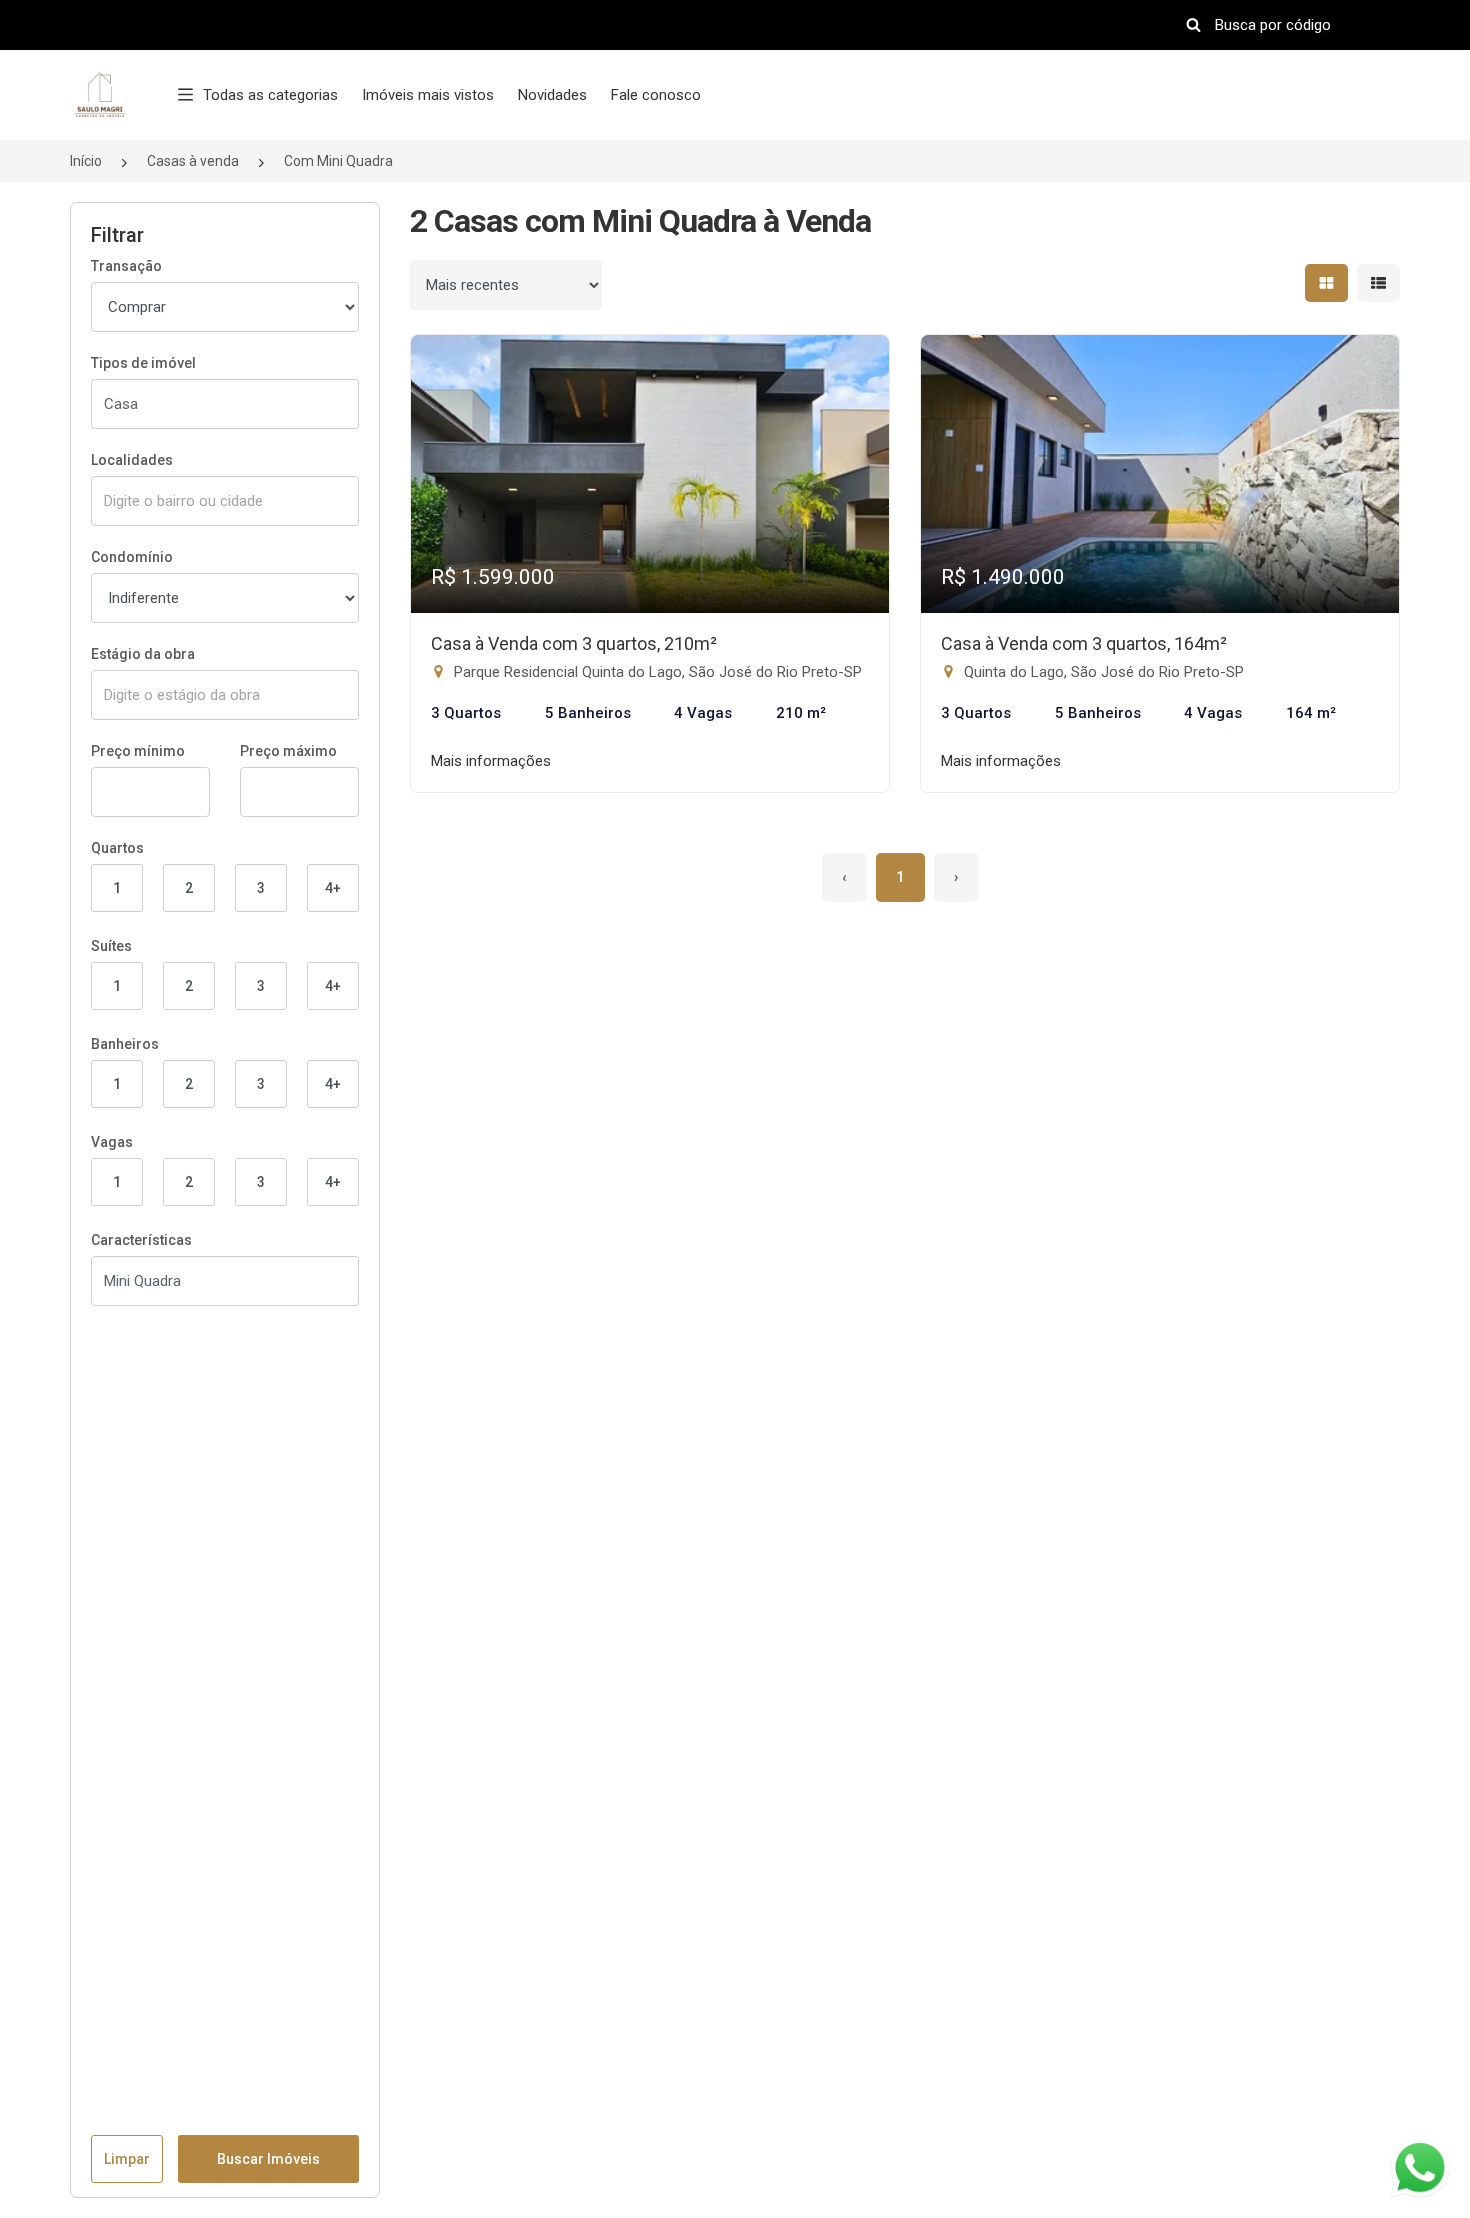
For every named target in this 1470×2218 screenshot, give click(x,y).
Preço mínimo (138, 751)
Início (86, 161)
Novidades (552, 95)
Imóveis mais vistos (428, 95)
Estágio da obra (143, 654)
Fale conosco (656, 95)
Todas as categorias (270, 95)
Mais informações (491, 761)
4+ (333, 888)
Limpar (127, 2159)
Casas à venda (193, 161)
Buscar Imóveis (268, 2159)
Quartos (117, 848)
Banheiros (125, 1044)
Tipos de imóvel (143, 363)
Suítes (111, 946)
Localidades (132, 460)
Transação (126, 266)
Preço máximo (288, 751)
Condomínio (132, 557)
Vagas (112, 1142)
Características (141, 1240)
